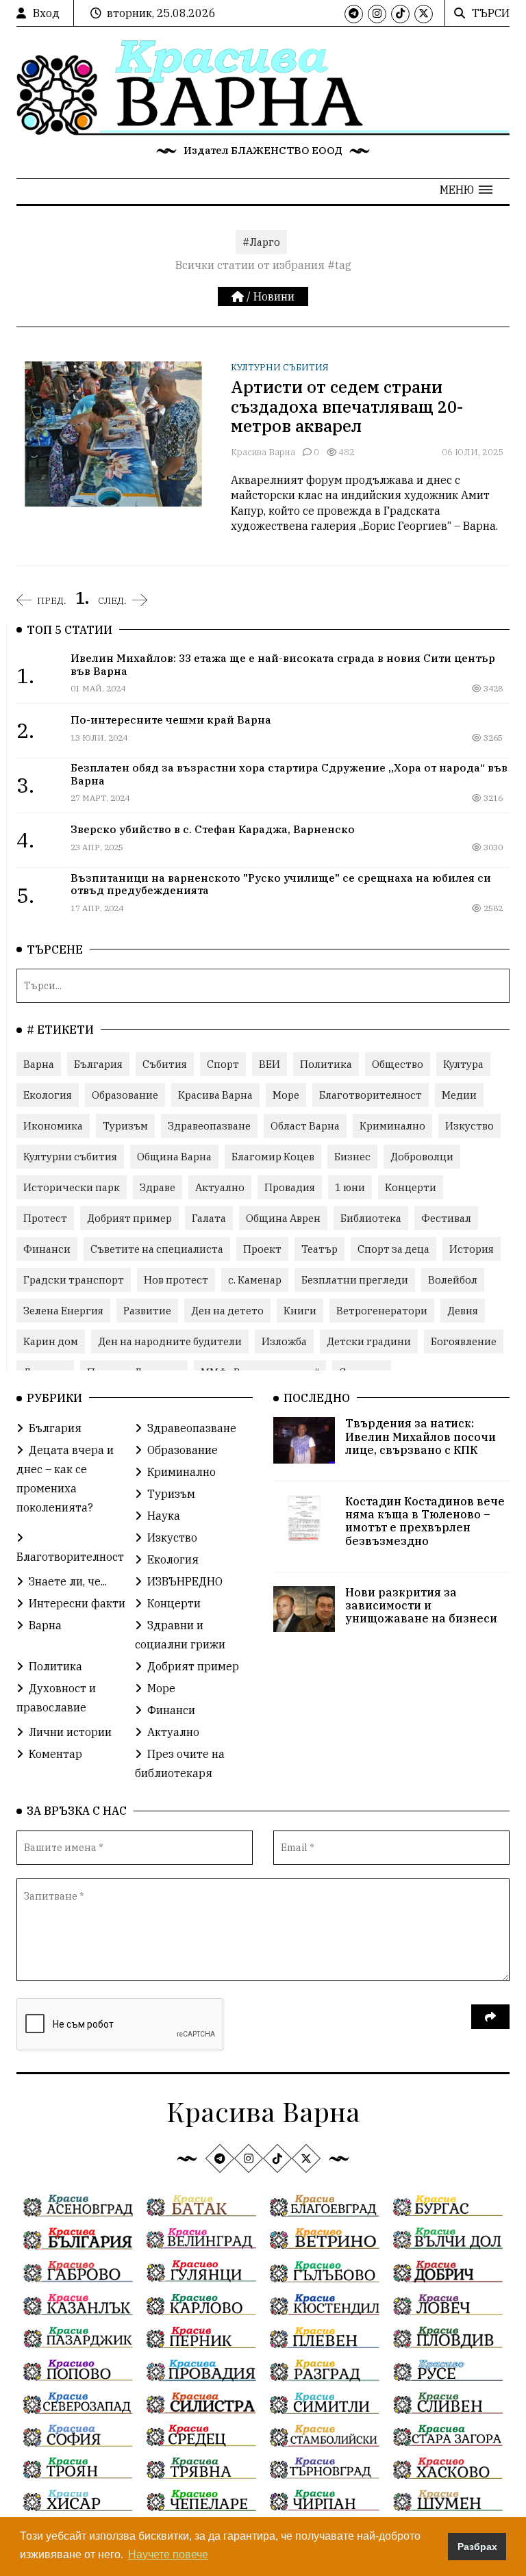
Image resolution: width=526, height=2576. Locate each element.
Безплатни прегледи (355, 1280)
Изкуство (469, 1126)
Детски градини (369, 1341)
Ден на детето (227, 1311)
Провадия (290, 1187)
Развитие (147, 1311)
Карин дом (51, 1341)
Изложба (284, 1341)
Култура (463, 1064)
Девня (463, 1311)
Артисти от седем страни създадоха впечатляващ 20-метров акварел (347, 407)
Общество (398, 1064)
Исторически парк (72, 1187)
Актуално (220, 1187)
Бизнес (352, 1157)
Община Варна (174, 1157)
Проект (262, 1249)
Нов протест (176, 1280)
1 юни (350, 1187)
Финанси (47, 1249)
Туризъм (125, 1126)
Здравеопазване (209, 1126)
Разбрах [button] (477, 2547)
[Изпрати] (490, 2017)
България (98, 1064)
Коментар (55, 1754)
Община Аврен (283, 1218)
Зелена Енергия (63, 1311)
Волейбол (453, 1280)
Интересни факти (77, 1603)
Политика (326, 1064)
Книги (300, 1311)
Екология (48, 1095)
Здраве (158, 1187)
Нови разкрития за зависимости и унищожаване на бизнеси (421, 1605)
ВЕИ (270, 1064)
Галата (209, 1218)
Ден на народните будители (170, 1341)
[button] (466, 190)
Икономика (53, 1126)
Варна (39, 1064)
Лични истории (70, 1732)
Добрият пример (129, 1218)
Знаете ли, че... (68, 1581)
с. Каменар (255, 1280)
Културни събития (280, 367)
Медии (459, 1095)
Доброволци (422, 1157)
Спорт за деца (393, 1249)
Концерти (411, 1187)
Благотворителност (371, 1095)
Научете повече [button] (168, 2554)
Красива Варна (263, 452)
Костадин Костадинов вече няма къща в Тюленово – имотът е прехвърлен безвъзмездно (425, 1521)
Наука (164, 1516)
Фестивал (446, 1218)
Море (286, 1095)
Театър (320, 1249)
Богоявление (464, 1341)
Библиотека (371, 1218)
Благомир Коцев (273, 1157)
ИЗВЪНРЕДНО (185, 1581)
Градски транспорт (74, 1280)
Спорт (223, 1064)
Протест (45, 1218)
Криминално (392, 1126)
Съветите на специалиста (157, 1249)
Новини (274, 296)
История (472, 1249)
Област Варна (305, 1126)
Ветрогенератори (382, 1311)
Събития (165, 1064)
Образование (125, 1095)
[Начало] (239, 296)
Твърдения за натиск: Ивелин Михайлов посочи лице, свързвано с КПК (421, 1436)
